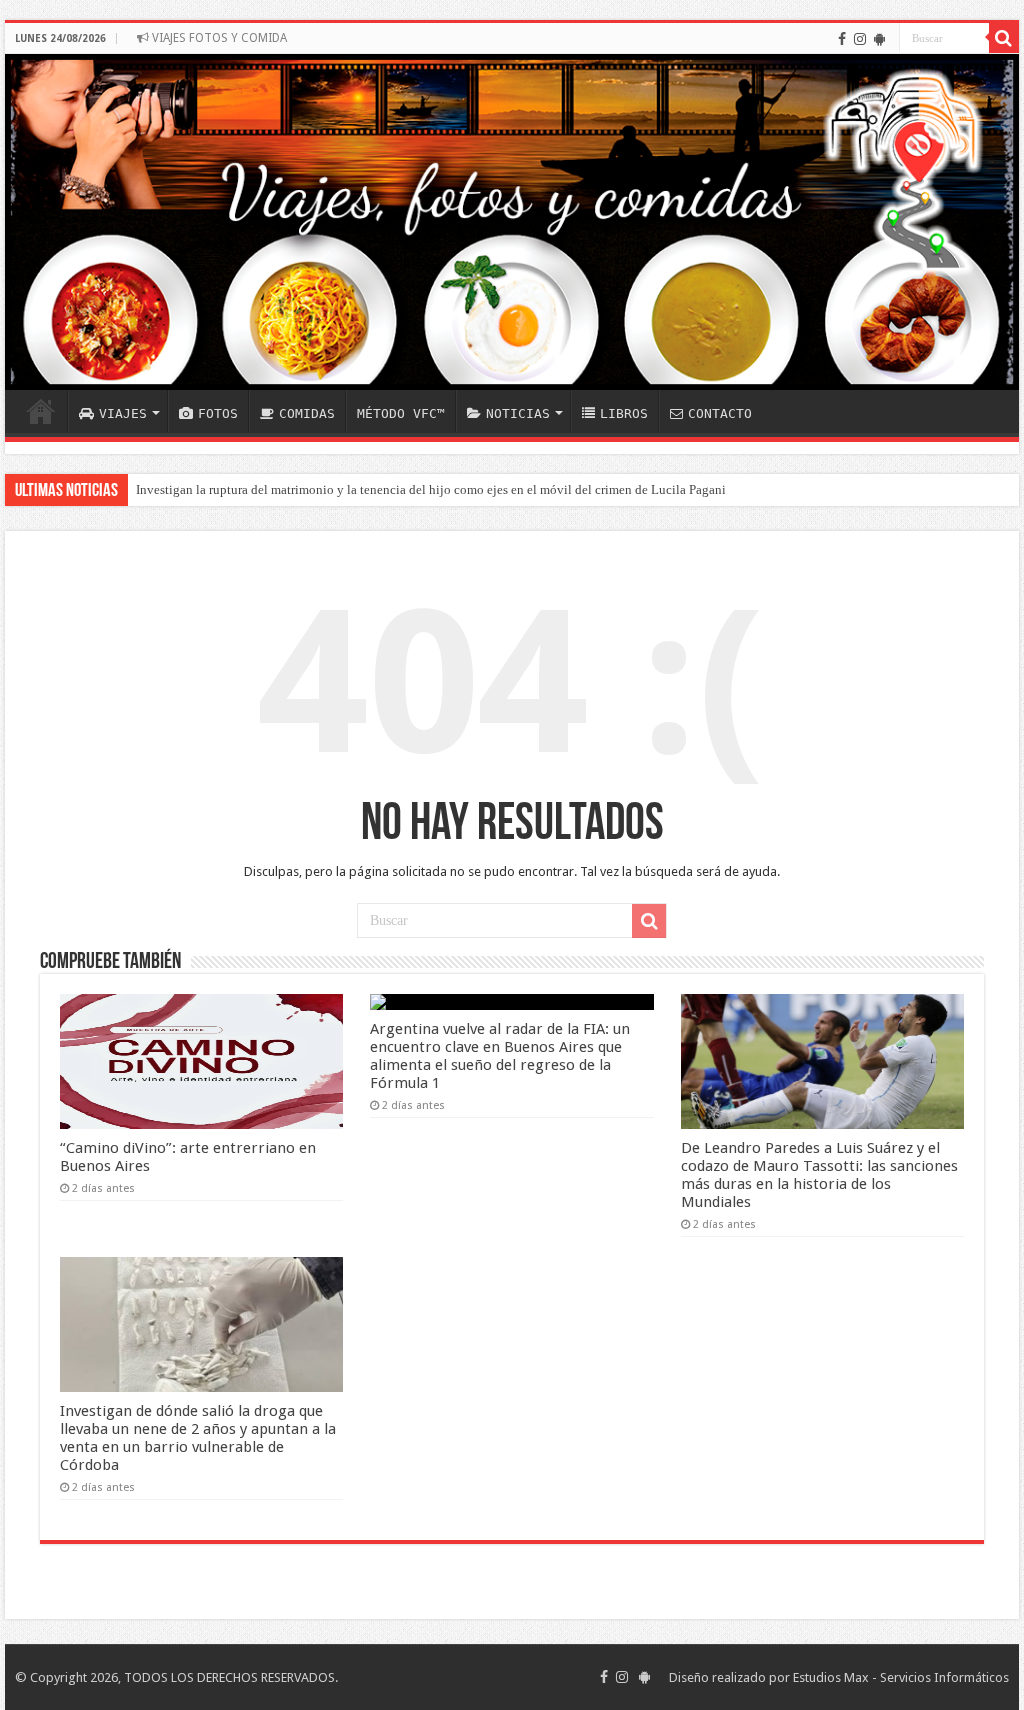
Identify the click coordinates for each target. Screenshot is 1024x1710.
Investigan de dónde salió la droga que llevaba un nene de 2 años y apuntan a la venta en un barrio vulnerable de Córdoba (198, 1438)
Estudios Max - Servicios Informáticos (901, 1677)
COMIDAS (307, 413)
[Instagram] (860, 39)
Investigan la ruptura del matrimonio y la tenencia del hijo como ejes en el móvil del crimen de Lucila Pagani (431, 489)
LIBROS (624, 413)
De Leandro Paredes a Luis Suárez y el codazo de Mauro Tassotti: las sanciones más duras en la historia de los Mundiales (819, 1175)
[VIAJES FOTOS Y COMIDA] (512, 222)
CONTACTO (720, 413)
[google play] (879, 39)
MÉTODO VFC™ (401, 413)
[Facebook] (842, 39)
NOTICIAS (518, 413)
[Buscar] (1004, 38)
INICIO (41, 411)
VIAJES (123, 413)
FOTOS (218, 413)
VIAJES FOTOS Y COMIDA (218, 38)
